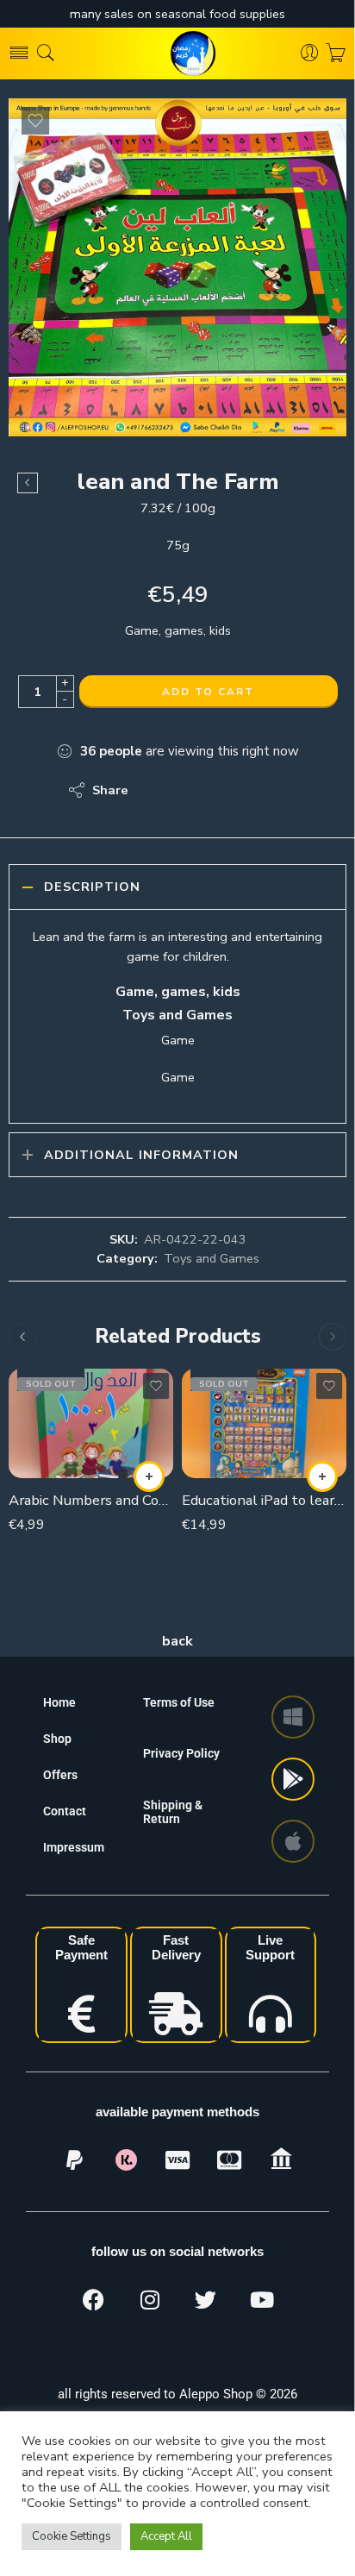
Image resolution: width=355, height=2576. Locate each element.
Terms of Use (179, 1702)
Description (92, 887)
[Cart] (336, 53)
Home (59, 1702)
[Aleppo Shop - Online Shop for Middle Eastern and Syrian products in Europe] (177, 53)
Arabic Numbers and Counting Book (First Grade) (91, 1500)
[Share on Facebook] (191, 790)
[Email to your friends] (260, 790)
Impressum (74, 1847)
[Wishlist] (35, 121)
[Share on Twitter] (156, 790)
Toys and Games (212, 1258)
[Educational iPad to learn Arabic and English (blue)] (264, 1423)
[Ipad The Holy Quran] (28, 483)
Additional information (141, 1155)
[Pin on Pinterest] (225, 790)
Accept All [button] (166, 2536)
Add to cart (208, 692)
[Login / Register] (310, 53)
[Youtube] (262, 2299)
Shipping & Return (173, 1812)
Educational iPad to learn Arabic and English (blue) (264, 1500)
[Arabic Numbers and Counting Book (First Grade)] (91, 1423)
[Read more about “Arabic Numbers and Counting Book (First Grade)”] (149, 1476)
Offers (60, 1775)
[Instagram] (150, 2299)
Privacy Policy (181, 1753)
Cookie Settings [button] (72, 2536)
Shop (57, 1739)
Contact (65, 1811)
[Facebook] (94, 2299)
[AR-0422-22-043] (177, 267)
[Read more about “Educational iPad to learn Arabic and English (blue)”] (322, 1476)
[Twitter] (206, 2299)
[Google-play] (293, 1779)
